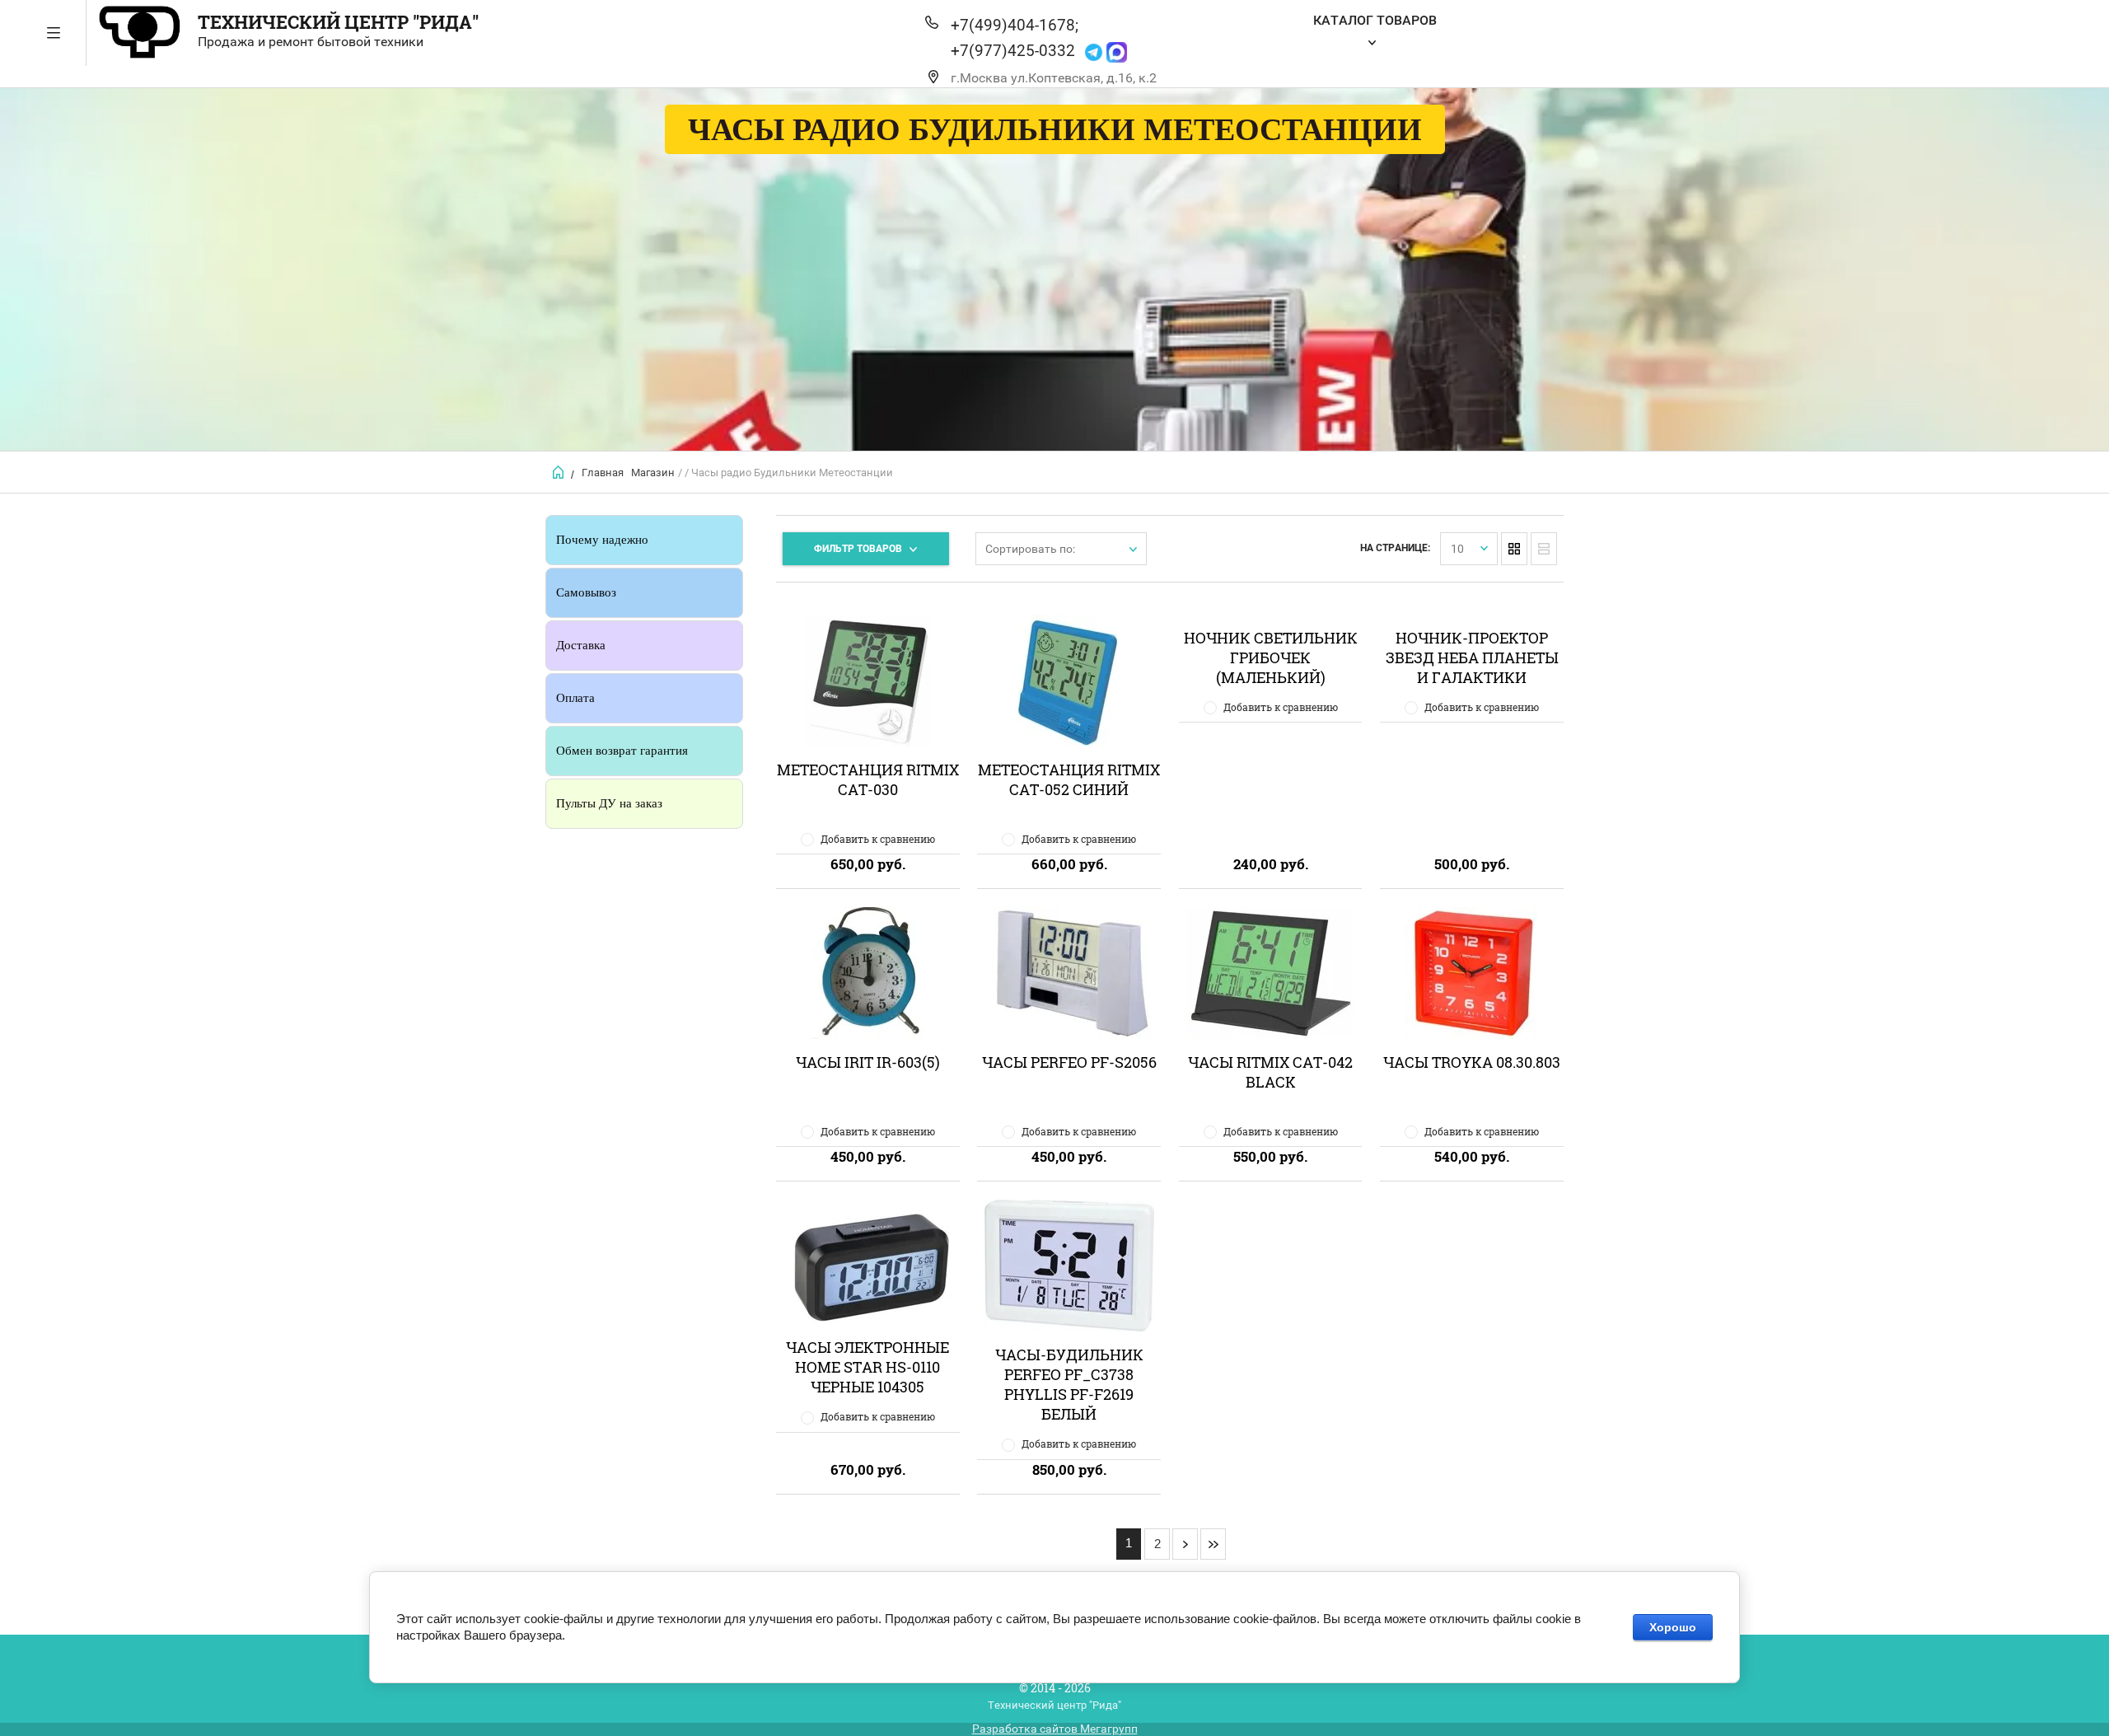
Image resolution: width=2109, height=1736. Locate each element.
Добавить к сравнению (878, 839)
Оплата (575, 698)
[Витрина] (1514, 549)
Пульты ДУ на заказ (609, 803)
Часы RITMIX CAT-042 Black (1270, 1072)
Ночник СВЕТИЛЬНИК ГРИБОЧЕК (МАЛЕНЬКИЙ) (1271, 657)
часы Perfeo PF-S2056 (1069, 1062)
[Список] (1544, 549)
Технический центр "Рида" (338, 22)
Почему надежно (602, 540)
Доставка (581, 645)
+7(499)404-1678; (1015, 25)
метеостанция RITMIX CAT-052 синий (1069, 779)
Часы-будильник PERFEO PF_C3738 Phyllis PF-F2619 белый (1069, 1384)
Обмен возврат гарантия (622, 751)
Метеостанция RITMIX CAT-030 (868, 779)
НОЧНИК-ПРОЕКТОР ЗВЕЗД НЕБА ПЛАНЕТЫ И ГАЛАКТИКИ (1472, 657)
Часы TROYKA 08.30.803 (1472, 1062)
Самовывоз (586, 592)
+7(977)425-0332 (1013, 51)
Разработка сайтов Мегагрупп (1055, 1729)
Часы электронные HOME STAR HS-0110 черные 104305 (867, 1367)
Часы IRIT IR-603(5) (868, 1062)
